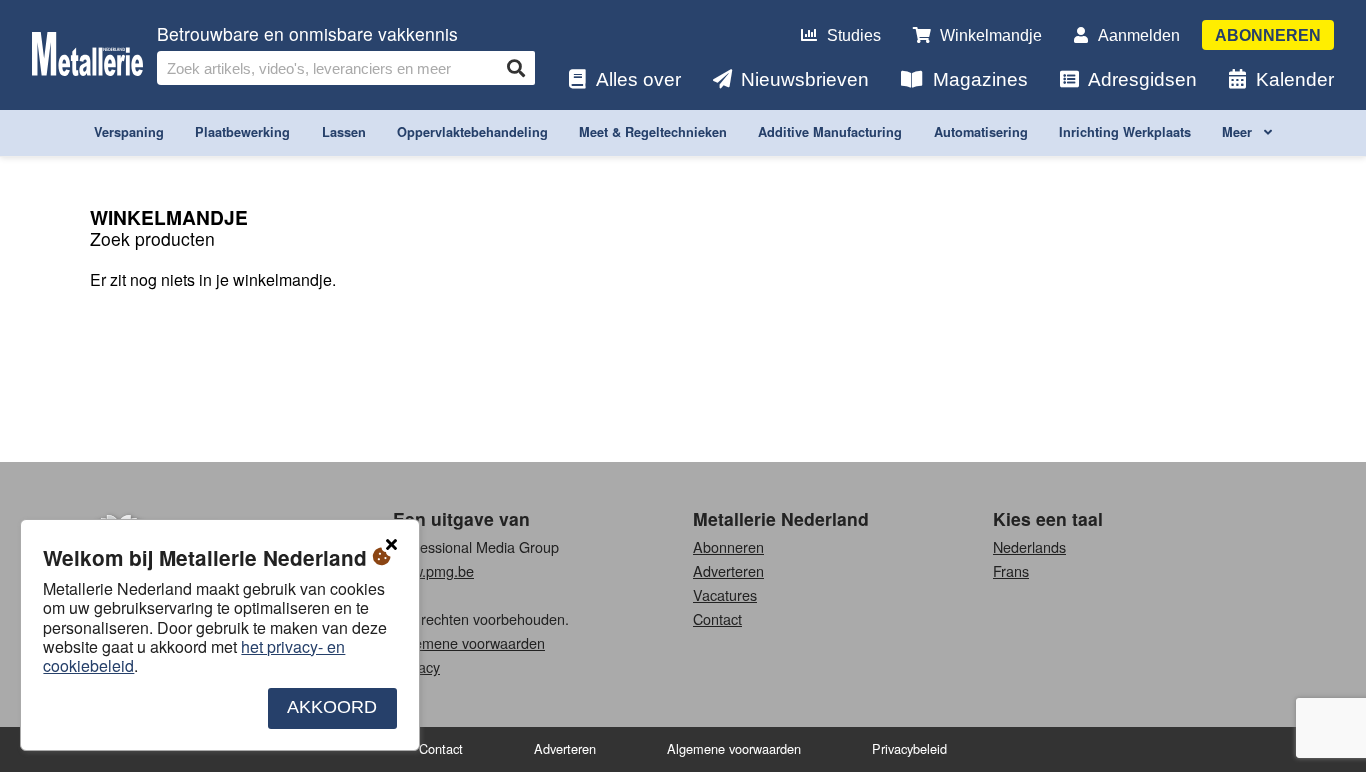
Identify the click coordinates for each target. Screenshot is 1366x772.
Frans (1011, 570)
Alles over (638, 79)
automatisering (981, 132)
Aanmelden (1139, 35)
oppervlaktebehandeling (472, 132)
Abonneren (1268, 35)
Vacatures (725, 594)
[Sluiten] (391, 545)
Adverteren (728, 570)
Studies (854, 35)
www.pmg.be (433, 570)
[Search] (516, 68)
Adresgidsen (1142, 79)
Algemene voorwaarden (469, 642)
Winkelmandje (991, 35)
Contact (717, 618)
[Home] (87, 55)
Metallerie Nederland (781, 518)
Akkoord (332, 708)
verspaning (129, 132)
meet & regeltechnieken (653, 132)
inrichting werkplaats (1125, 132)
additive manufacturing (830, 132)
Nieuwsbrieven (805, 79)
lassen (344, 132)
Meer (1239, 132)
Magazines (980, 79)
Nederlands (1029, 546)
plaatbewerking (242, 132)
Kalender (1295, 79)
